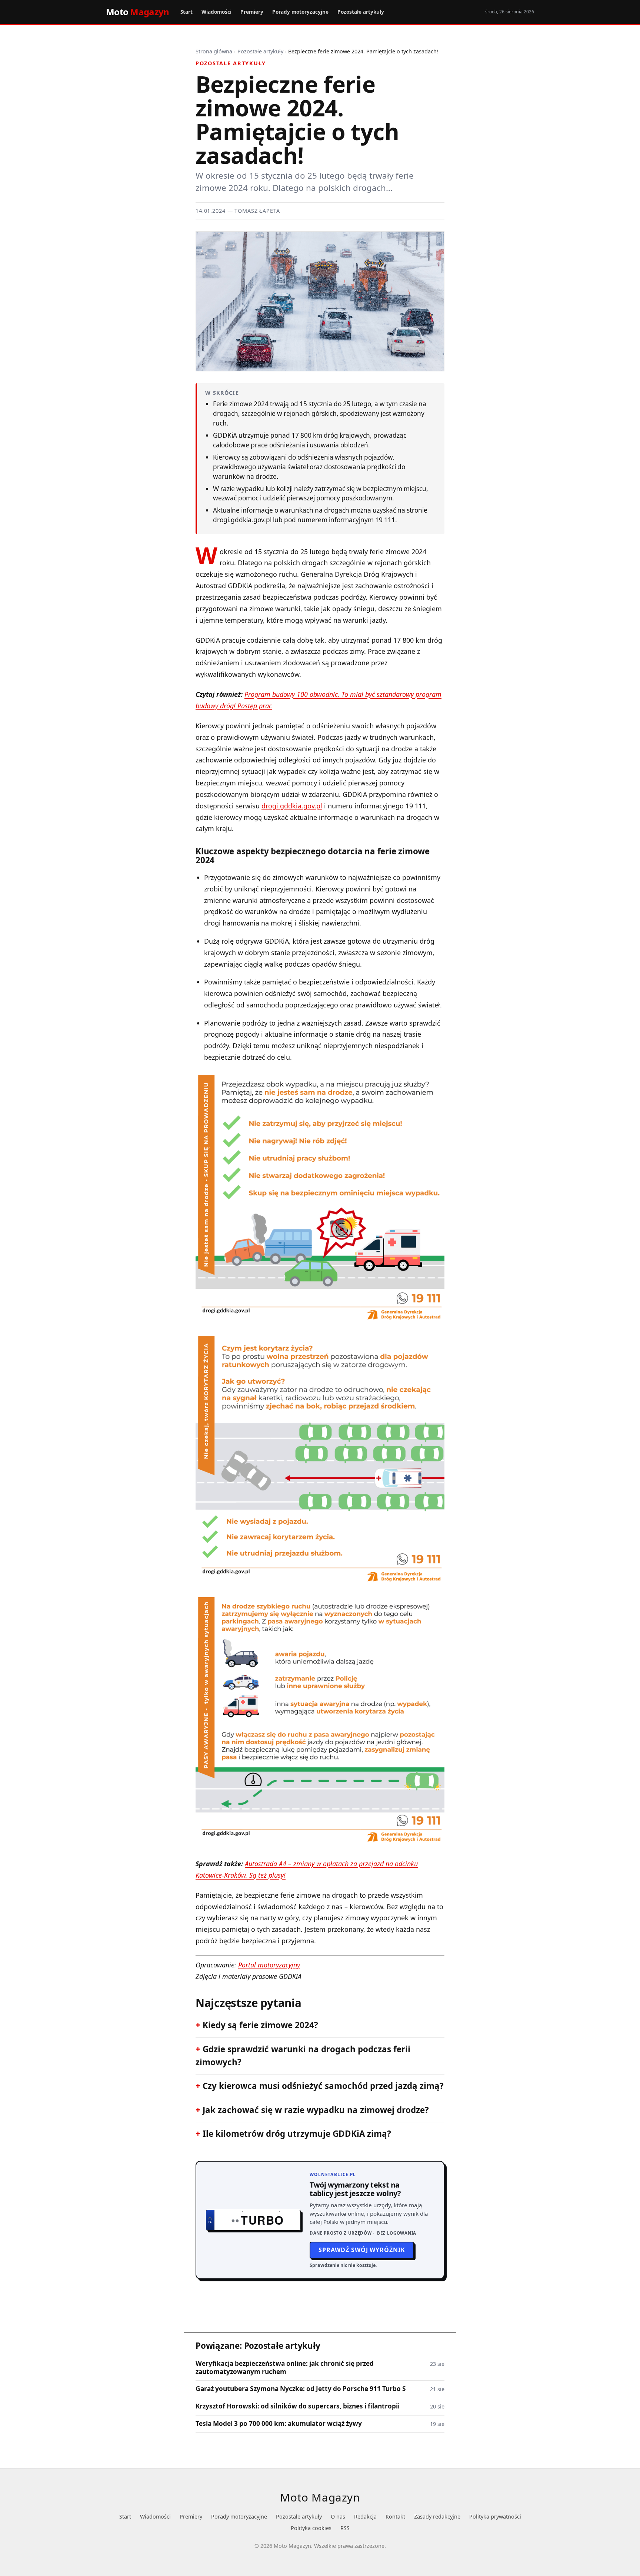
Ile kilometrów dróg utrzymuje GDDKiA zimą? (297, 2134)
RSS (345, 2528)
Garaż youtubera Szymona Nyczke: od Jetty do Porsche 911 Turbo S (301, 2389)
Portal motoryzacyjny (269, 1965)
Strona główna (214, 51)
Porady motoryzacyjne (300, 12)
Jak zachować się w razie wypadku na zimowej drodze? (316, 2110)
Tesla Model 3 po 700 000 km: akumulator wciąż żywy (279, 2424)
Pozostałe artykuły (361, 12)
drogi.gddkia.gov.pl (292, 806)
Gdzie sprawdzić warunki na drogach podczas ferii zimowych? (303, 2056)
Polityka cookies (311, 2528)
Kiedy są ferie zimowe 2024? (260, 2025)
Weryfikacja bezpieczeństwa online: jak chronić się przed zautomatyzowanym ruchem (285, 2368)
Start (186, 12)
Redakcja (365, 2517)
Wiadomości (216, 12)
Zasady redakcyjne (437, 2517)
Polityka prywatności (495, 2517)
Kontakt (395, 2517)
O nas (338, 2517)
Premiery (252, 12)
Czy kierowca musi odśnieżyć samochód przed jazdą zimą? (323, 2086)
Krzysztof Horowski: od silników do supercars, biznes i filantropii (298, 2406)
